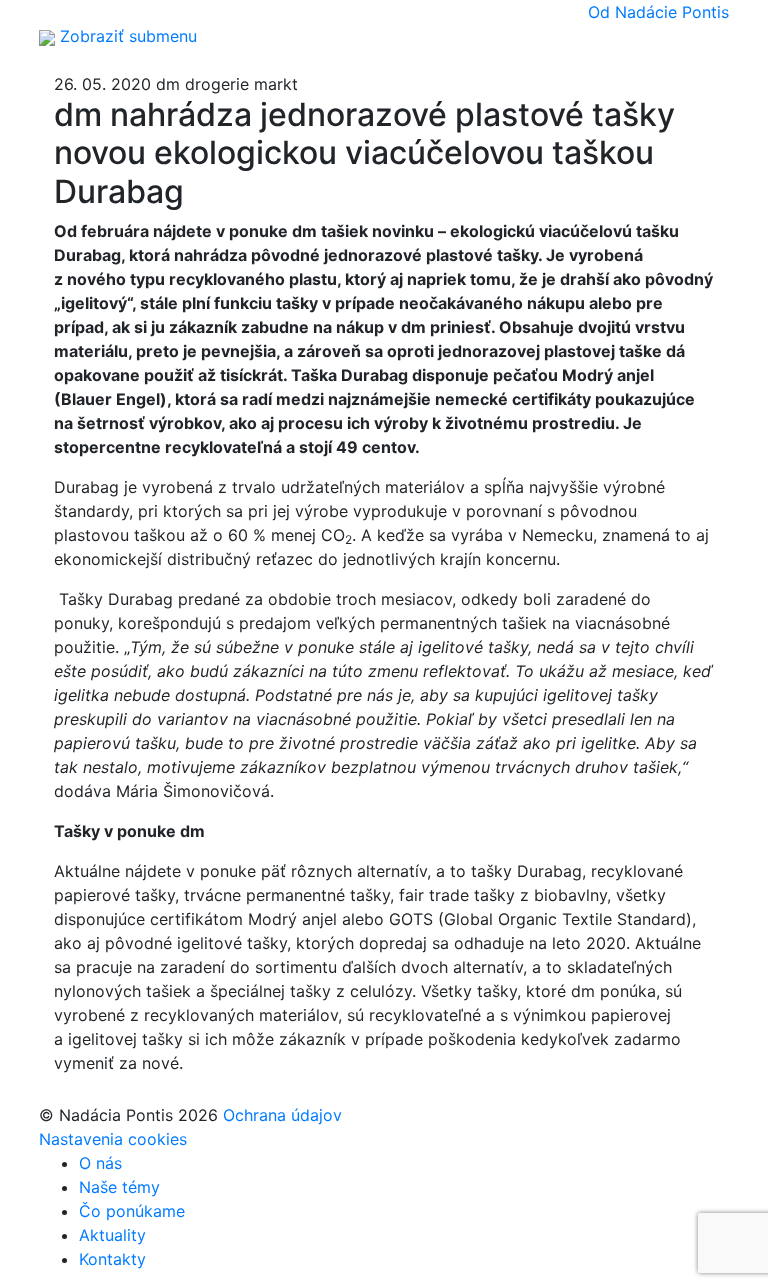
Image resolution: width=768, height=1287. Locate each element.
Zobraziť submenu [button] (128, 36)
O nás (100, 1163)
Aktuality (112, 1235)
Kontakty (112, 1259)
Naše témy (119, 1187)
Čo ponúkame (132, 1211)
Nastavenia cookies (113, 1139)
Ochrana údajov (282, 1115)
